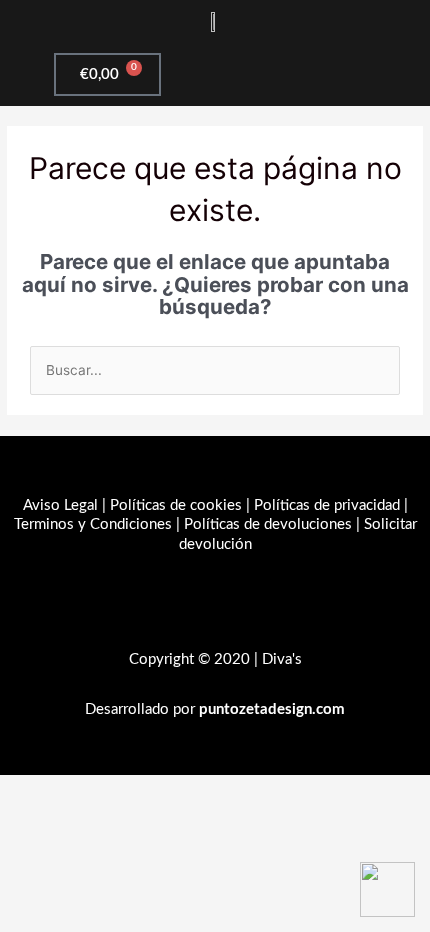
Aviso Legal (60, 505)
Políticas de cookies (176, 505)
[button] (322, 74)
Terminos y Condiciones (93, 524)
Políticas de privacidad (327, 505)
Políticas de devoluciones (268, 524)
